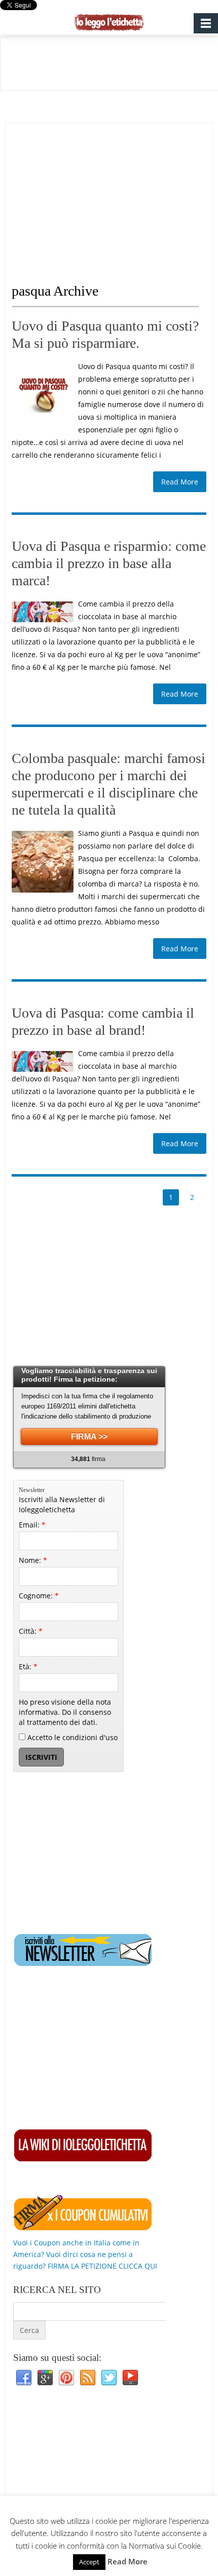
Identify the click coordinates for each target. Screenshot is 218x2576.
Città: (31, 1631)
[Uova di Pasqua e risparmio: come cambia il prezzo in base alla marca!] (43, 612)
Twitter (109, 2378)
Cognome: (39, 1596)
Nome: (33, 1560)
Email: (32, 1525)
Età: (28, 1666)
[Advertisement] (97, 194)
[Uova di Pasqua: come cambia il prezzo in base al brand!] (43, 1061)
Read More (180, 482)
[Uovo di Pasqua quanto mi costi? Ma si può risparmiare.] (43, 395)
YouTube (130, 2378)
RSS (88, 2378)
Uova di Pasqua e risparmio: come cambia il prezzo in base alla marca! (109, 563)
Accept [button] (89, 2562)
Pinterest (66, 2378)
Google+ (45, 2378)
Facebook (24, 2378)
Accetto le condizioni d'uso (71, 1737)
